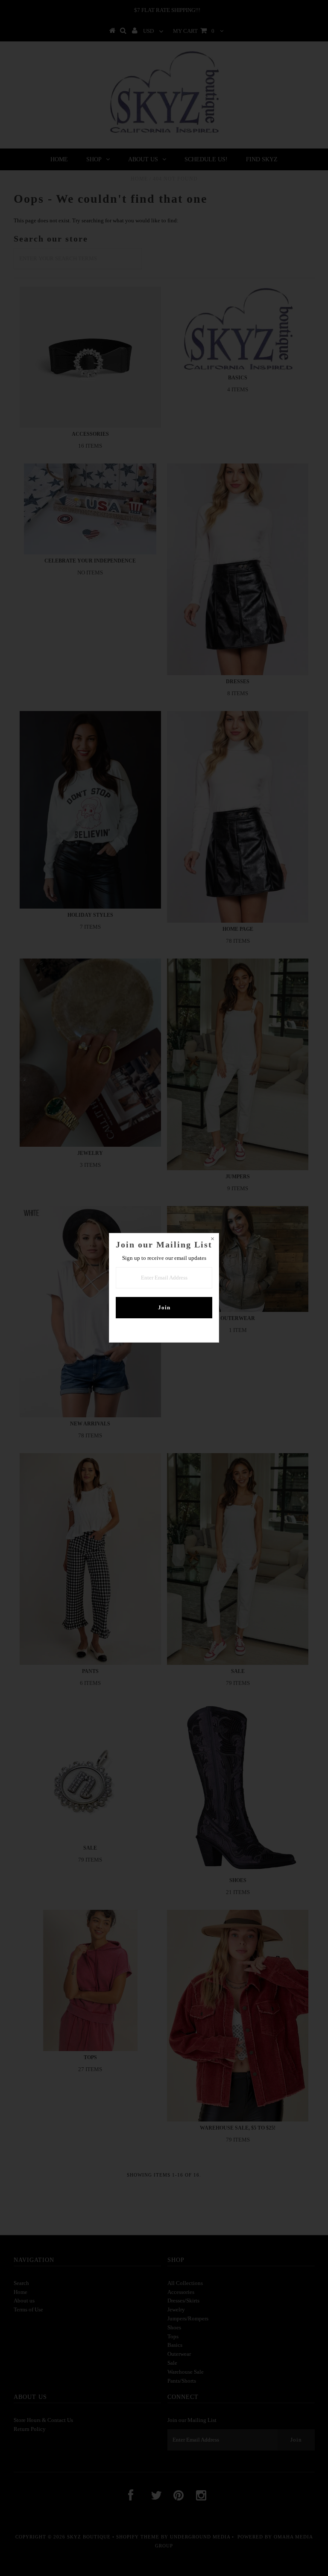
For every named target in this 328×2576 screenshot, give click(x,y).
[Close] (212, 1240)
